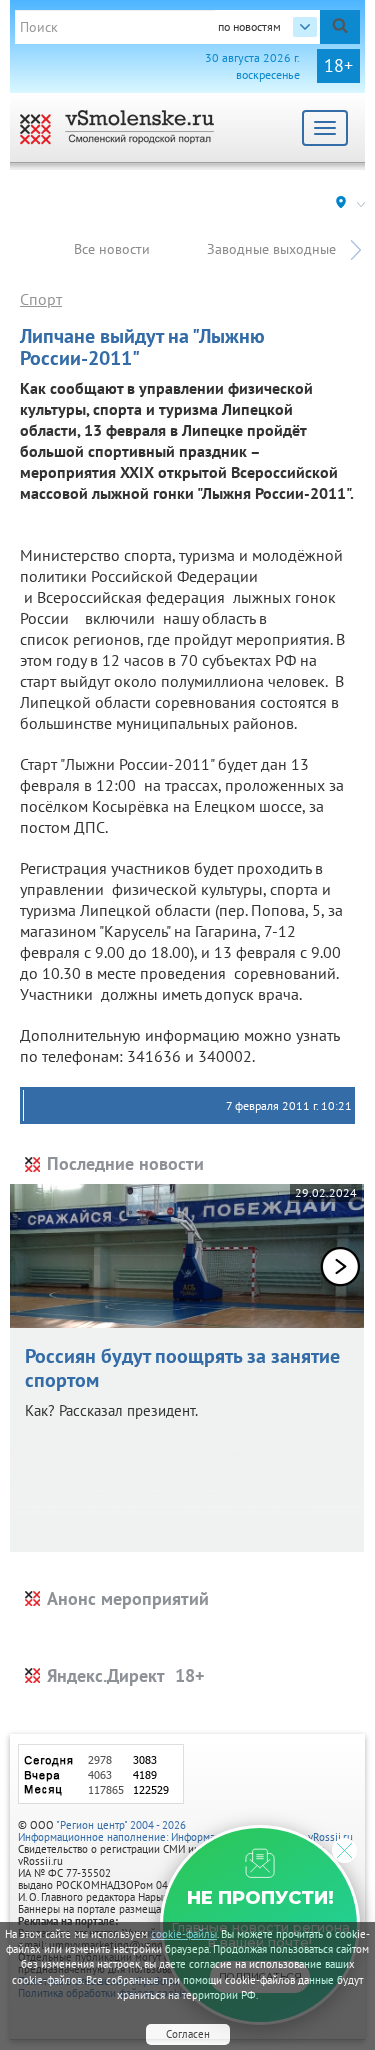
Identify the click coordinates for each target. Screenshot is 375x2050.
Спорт (41, 299)
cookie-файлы (184, 1934)
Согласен (188, 2034)
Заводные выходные (271, 249)
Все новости (112, 249)
